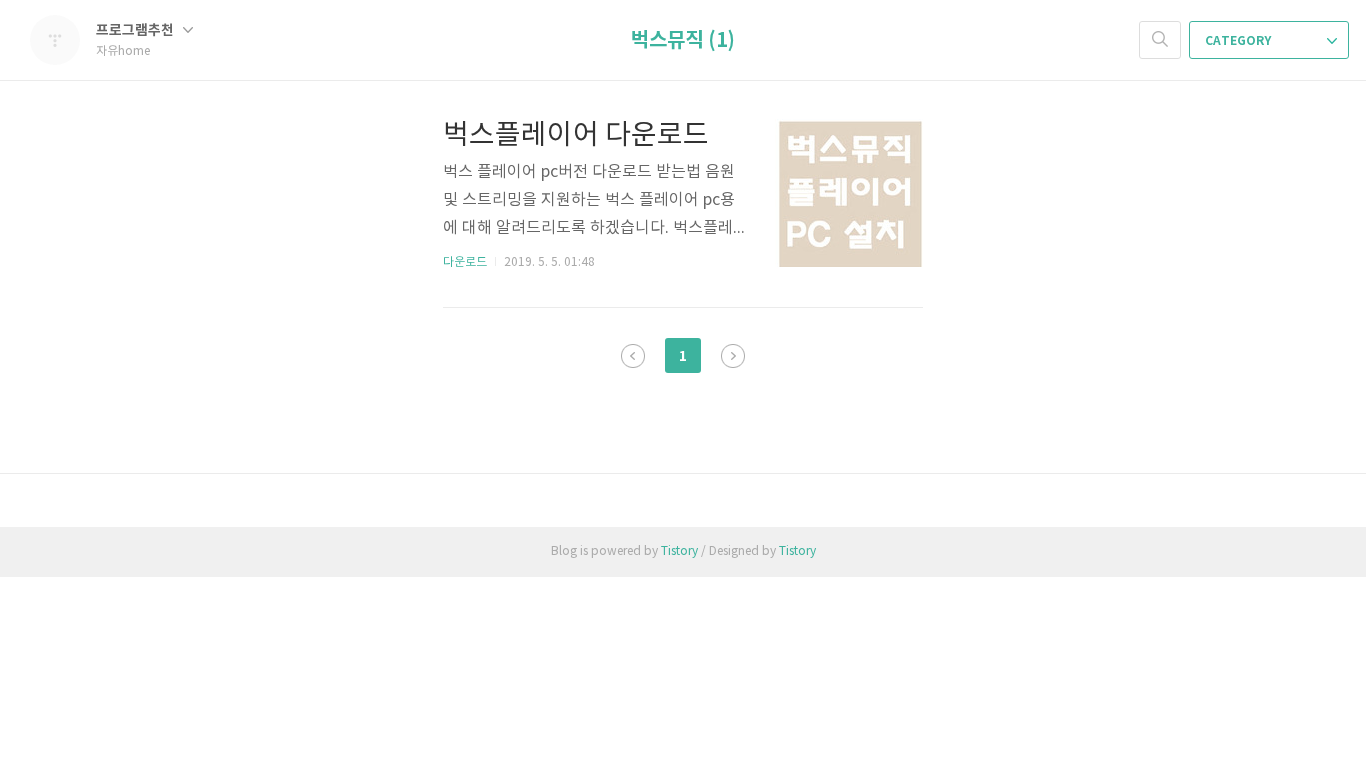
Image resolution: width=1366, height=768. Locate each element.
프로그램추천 (136, 30)
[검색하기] (1160, 40)
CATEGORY (1239, 41)
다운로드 (465, 262)
